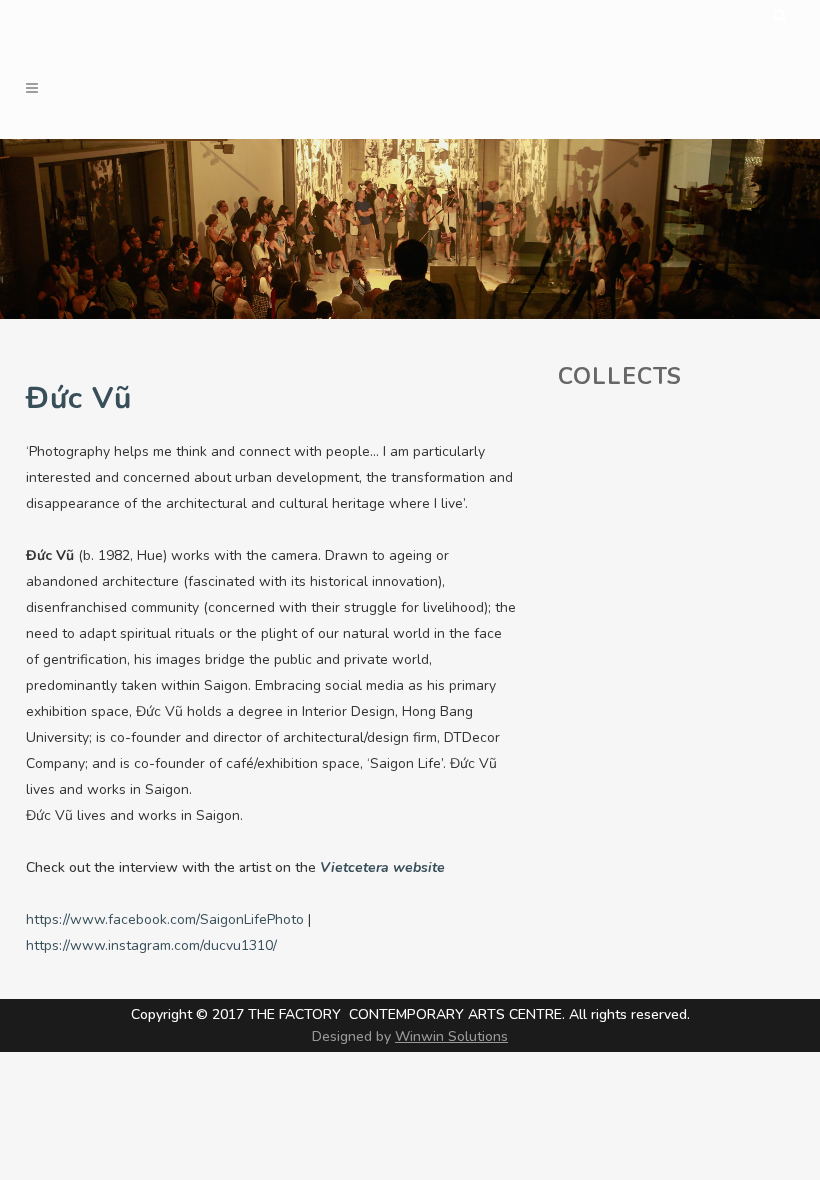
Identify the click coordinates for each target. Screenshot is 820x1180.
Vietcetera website (382, 867)
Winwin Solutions (451, 1036)
